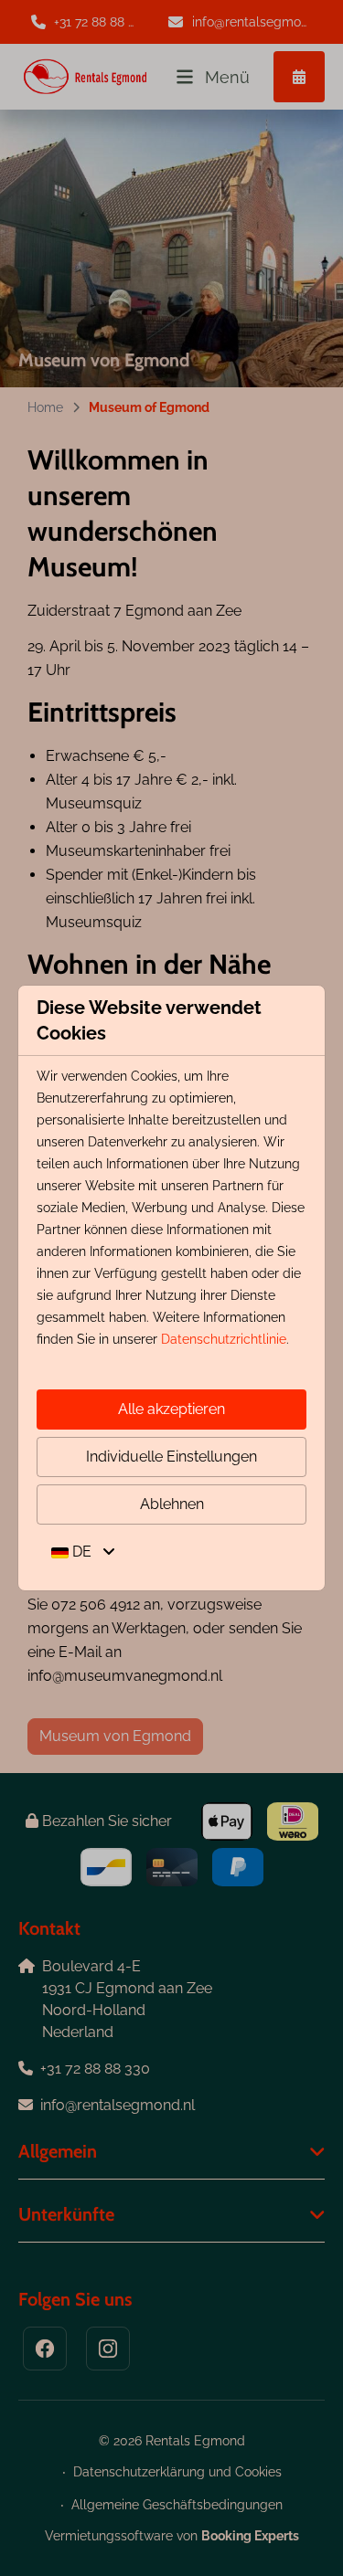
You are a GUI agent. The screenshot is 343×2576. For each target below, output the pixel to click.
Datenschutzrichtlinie (224, 1339)
